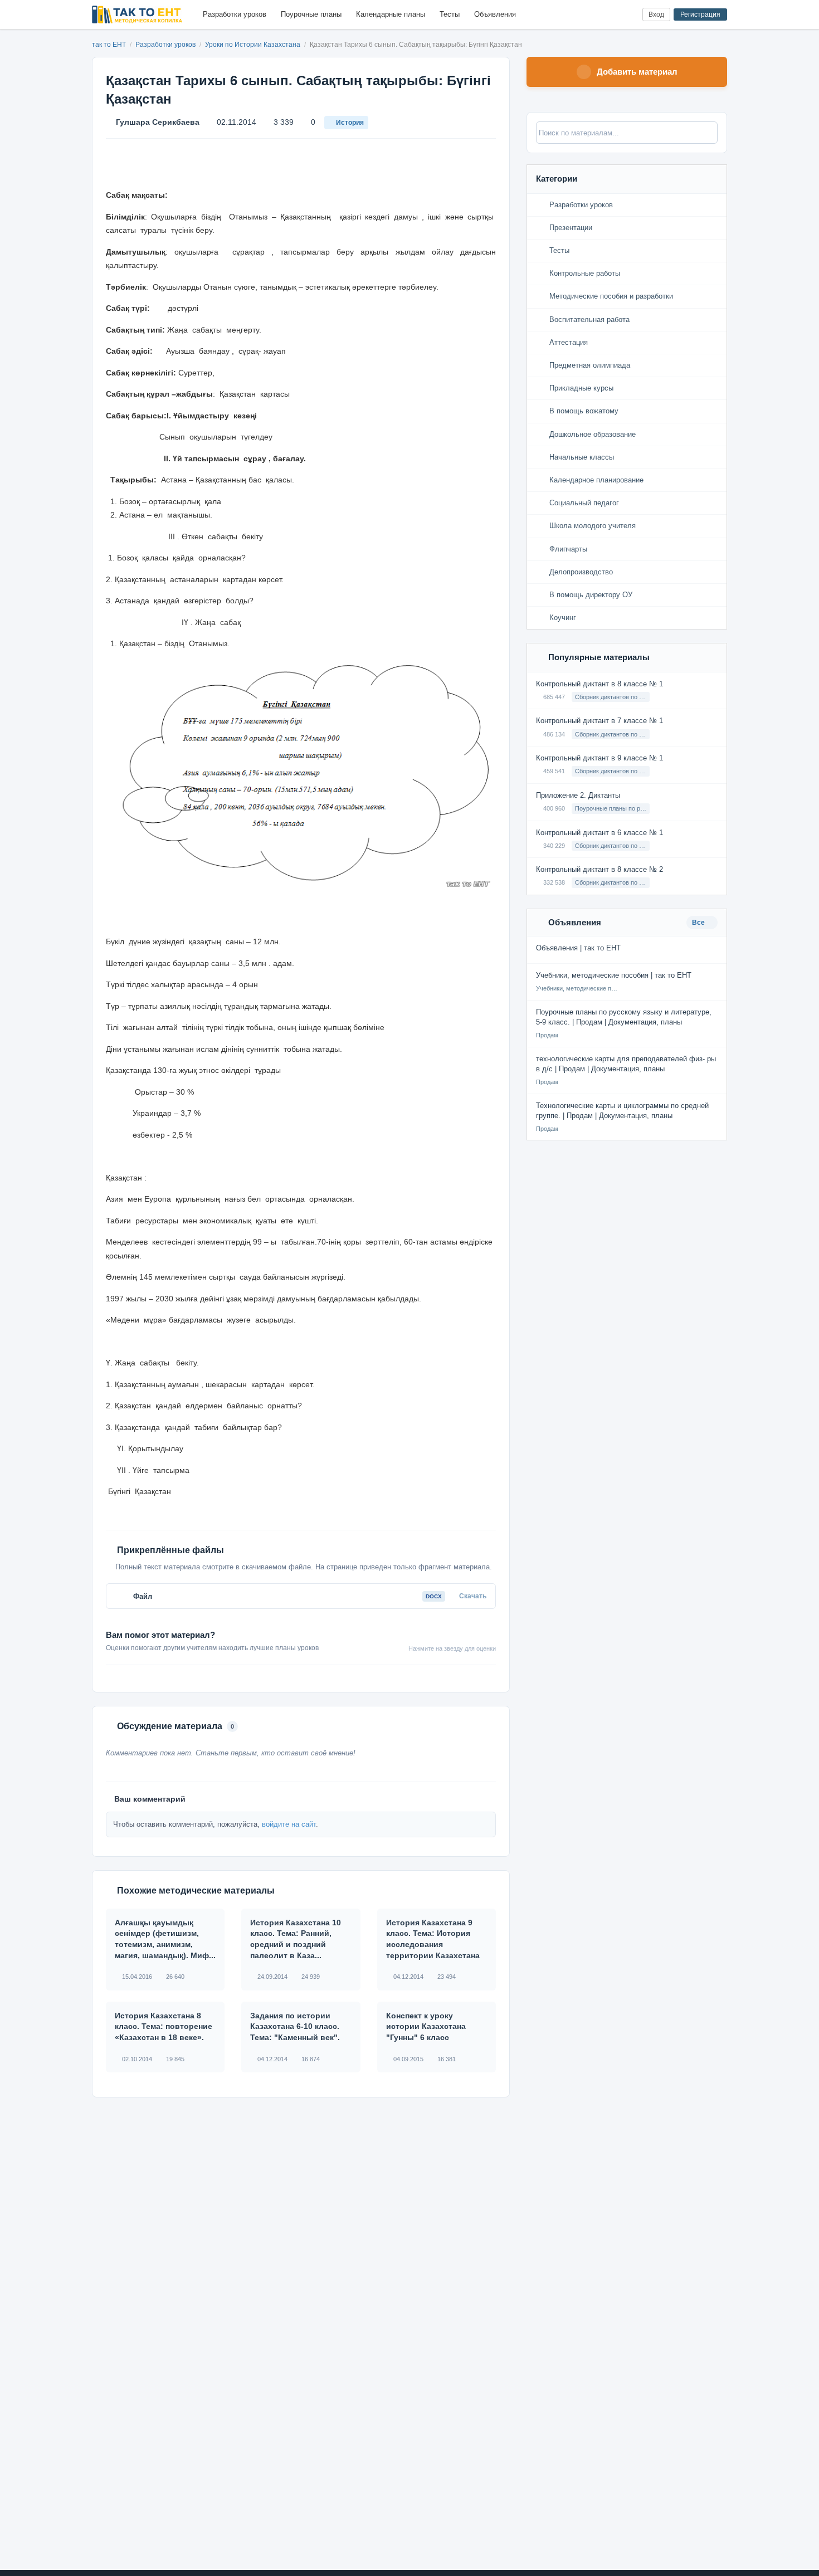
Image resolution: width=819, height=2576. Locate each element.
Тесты (450, 14)
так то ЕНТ (109, 45)
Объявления (495, 14)
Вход (656, 14)
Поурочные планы (311, 14)
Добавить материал (637, 72)
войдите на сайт (289, 1824)
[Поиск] (611, 15)
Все (699, 923)
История (350, 123)
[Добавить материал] (593, 15)
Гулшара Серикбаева (158, 122)
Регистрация (700, 14)
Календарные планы (391, 14)
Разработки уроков (235, 14)
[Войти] (629, 15)
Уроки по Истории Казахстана (253, 45)
